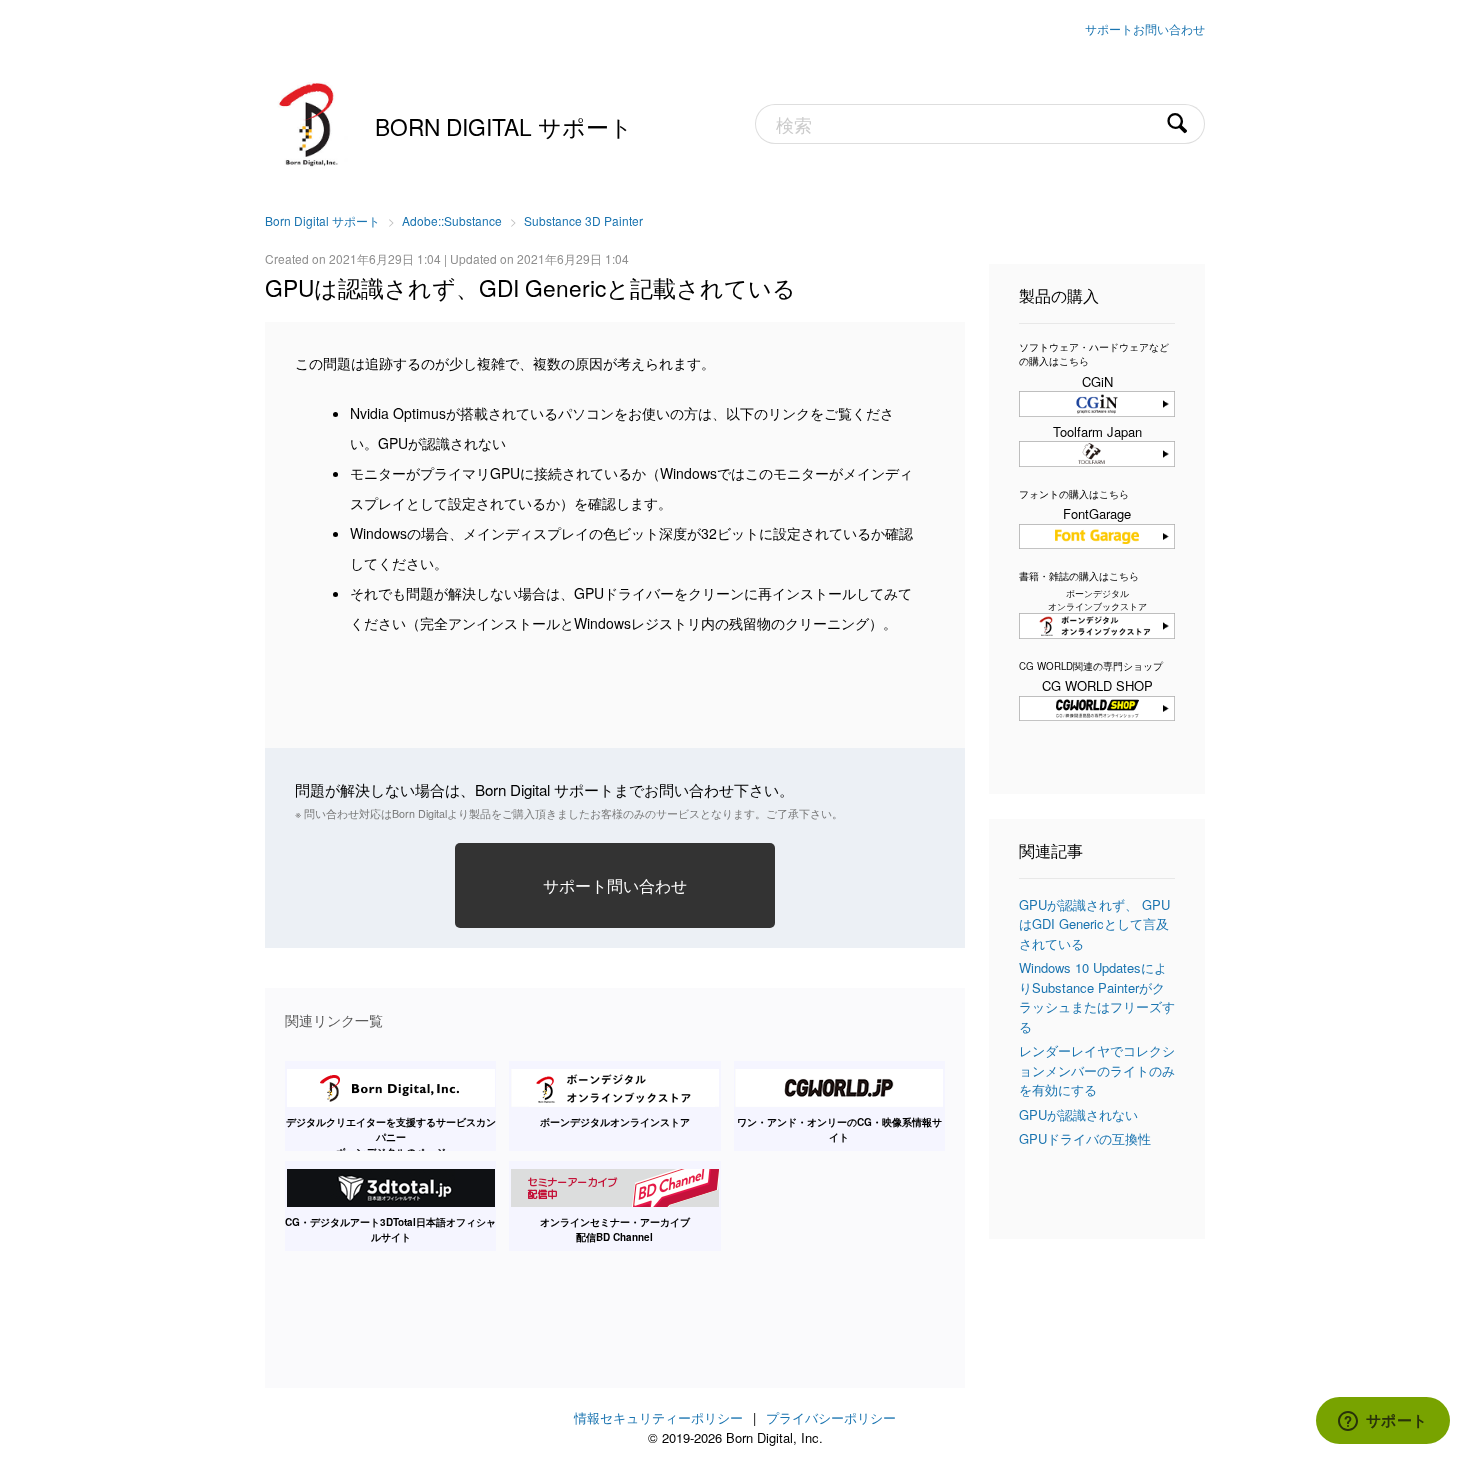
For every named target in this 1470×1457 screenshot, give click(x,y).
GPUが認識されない (1078, 1114)
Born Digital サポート (504, 126)
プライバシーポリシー (831, 1417)
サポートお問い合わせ (1145, 28)
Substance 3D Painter (583, 220)
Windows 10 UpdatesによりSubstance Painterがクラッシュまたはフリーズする (1097, 997)
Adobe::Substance (452, 220)
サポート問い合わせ (615, 885)
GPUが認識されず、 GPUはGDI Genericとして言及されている (1094, 924)
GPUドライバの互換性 (1085, 1138)
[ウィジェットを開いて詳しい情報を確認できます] (1382, 1422)
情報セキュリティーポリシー (658, 1417)
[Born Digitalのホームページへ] (310, 122)
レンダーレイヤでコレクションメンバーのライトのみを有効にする (1097, 1070)
